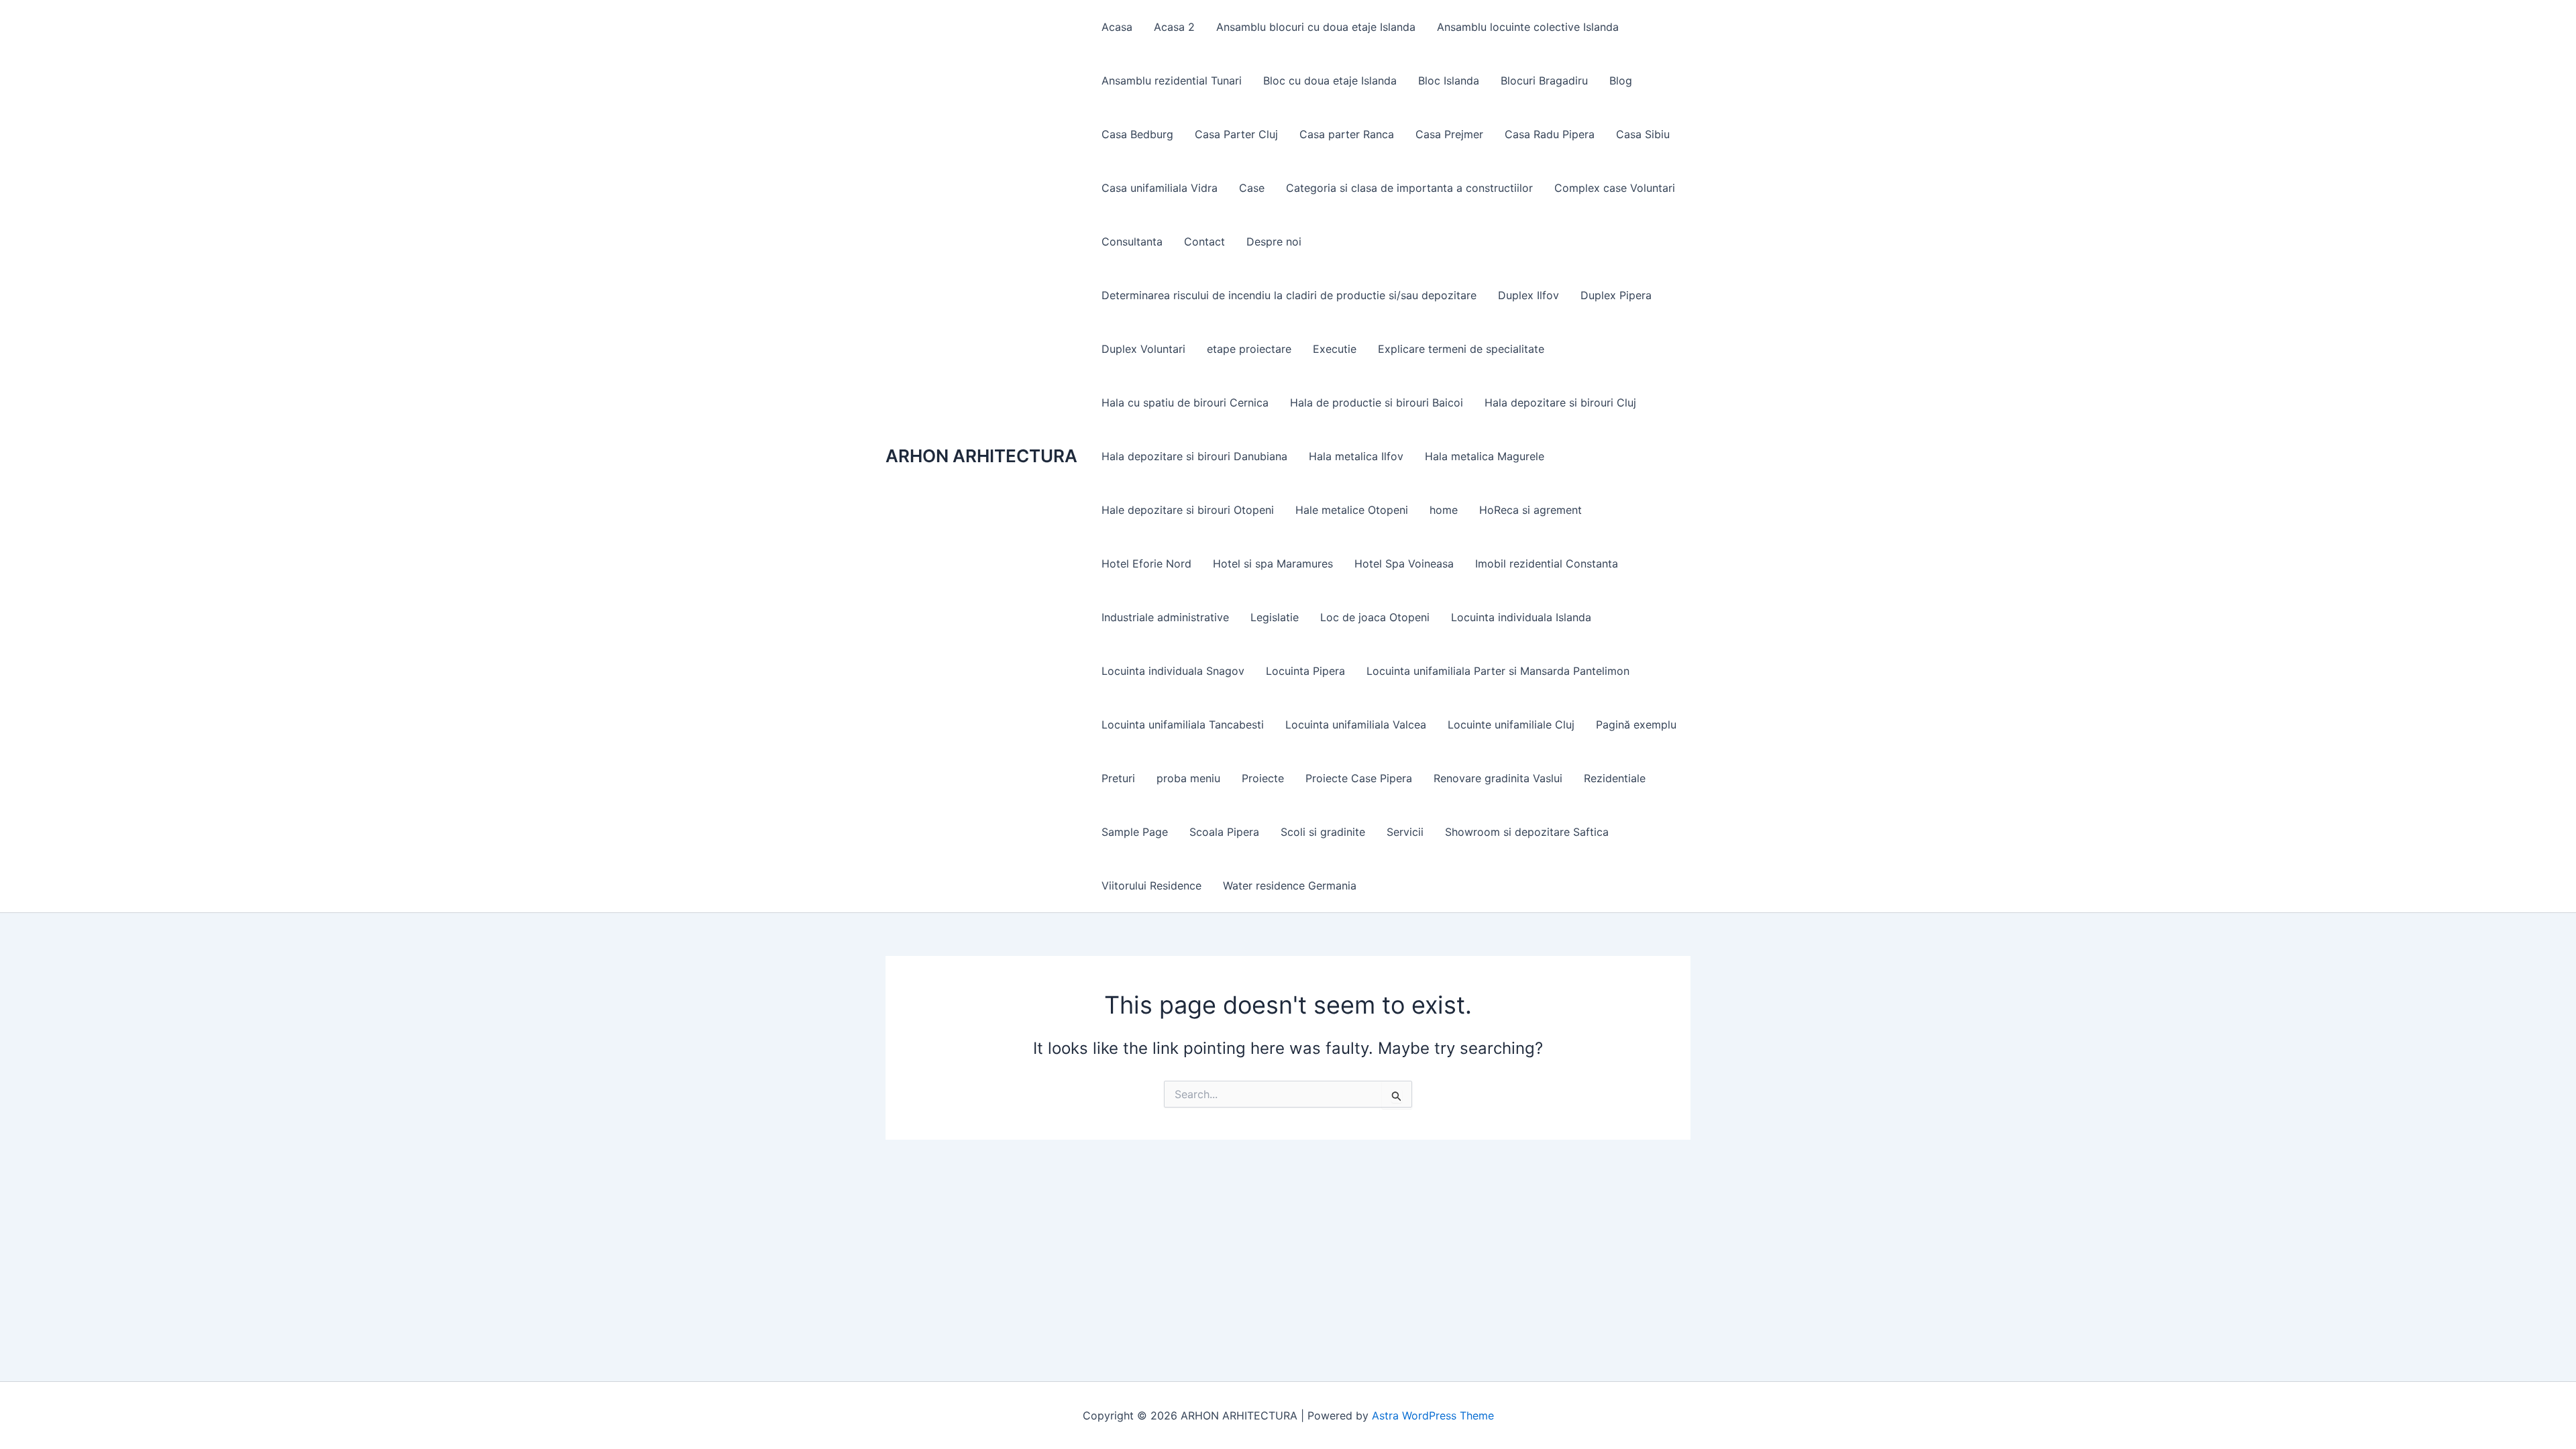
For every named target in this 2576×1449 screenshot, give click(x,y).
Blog (1621, 80)
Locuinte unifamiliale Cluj (1511, 724)
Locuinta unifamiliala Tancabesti (1183, 724)
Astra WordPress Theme (1433, 1415)
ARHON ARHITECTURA (981, 456)
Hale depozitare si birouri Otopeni (1188, 510)
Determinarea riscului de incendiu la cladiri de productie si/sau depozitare (1289, 295)
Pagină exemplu (1636, 724)
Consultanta (1132, 241)
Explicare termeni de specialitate (1461, 349)
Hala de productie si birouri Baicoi (1377, 402)
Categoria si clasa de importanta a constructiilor (1409, 188)
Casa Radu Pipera (1550, 134)
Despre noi (1274, 241)
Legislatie (1275, 617)
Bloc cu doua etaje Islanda (1330, 80)
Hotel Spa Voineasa (1404, 563)
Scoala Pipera (1224, 832)
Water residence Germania (1290, 885)
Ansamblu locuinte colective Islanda (1528, 27)
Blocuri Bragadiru (1544, 80)
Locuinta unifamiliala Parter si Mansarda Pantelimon (1498, 671)
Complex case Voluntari (1615, 188)
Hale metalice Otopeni (1352, 510)
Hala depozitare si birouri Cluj (1560, 402)
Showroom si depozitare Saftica (1527, 832)
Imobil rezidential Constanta (1547, 563)
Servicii (1405, 832)
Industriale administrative (1165, 617)
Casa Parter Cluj (1236, 134)
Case (1252, 188)
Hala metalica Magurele (1485, 456)
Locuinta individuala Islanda (1521, 617)
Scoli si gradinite (1323, 832)
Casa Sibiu (1643, 134)
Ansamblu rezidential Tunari (1172, 80)
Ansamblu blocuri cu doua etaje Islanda (1316, 27)
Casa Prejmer (1449, 134)
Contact (1204, 241)
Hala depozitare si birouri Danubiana (1194, 456)
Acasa (1117, 27)
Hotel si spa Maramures (1273, 563)
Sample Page (1135, 832)
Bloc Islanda (1449, 80)
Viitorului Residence (1151, 885)
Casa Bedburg (1137, 134)
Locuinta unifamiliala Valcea (1356, 724)
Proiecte (1263, 778)
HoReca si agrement (1531, 510)
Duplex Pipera (1616, 295)
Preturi (1118, 778)
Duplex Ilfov (1528, 295)
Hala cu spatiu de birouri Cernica (1185, 402)
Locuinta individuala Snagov (1173, 671)
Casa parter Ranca (1347, 134)
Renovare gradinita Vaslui (1498, 778)
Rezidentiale (1615, 778)
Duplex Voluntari (1143, 349)
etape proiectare (1249, 349)
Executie (1335, 349)
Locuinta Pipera (1305, 671)
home (1444, 510)
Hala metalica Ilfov (1356, 456)
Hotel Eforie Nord (1146, 563)
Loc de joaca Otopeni (1375, 617)
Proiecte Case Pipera (1359, 778)
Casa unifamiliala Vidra (1160, 188)
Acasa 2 (1174, 27)
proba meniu (1188, 778)
